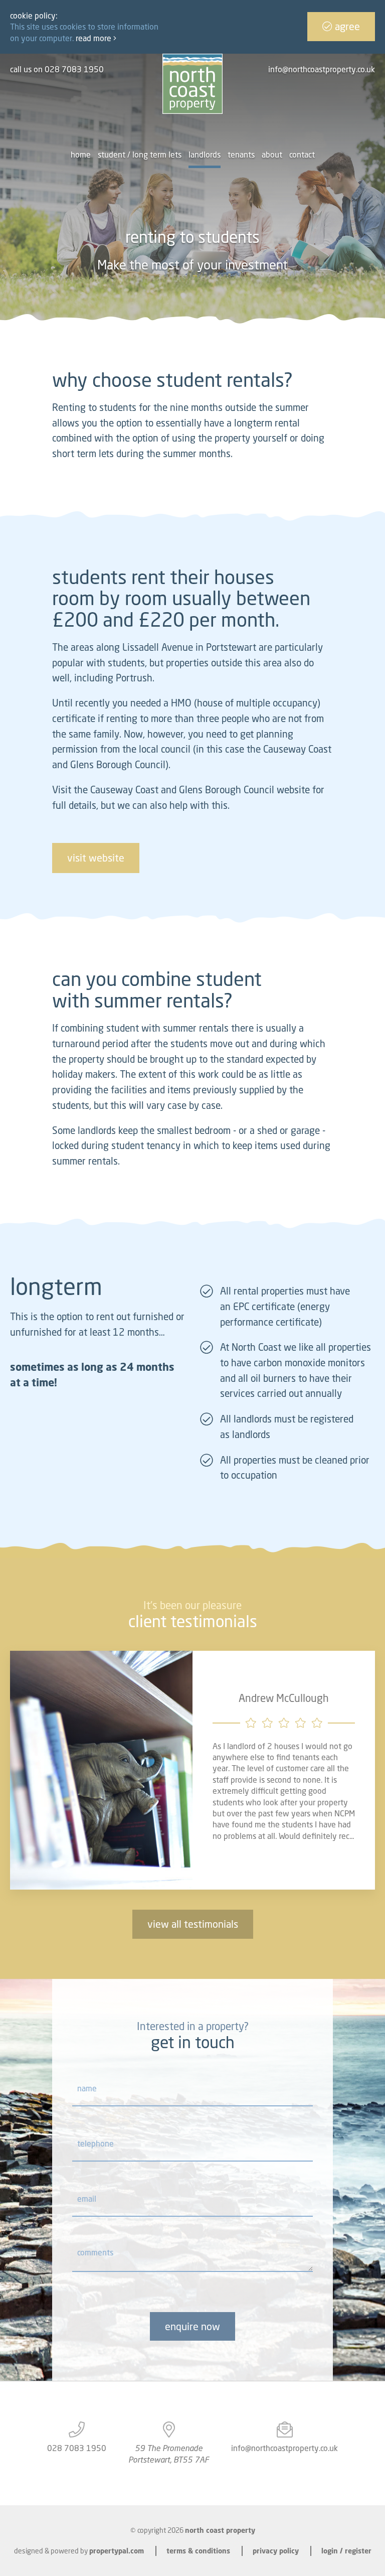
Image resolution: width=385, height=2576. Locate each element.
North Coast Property (220, 2530)
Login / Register (346, 2551)
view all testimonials (193, 1924)
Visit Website (96, 858)
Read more (94, 38)
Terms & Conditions (198, 2551)
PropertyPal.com (117, 2551)
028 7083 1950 (77, 2448)
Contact (302, 155)
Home (81, 155)
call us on (57, 69)
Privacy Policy (276, 2551)
